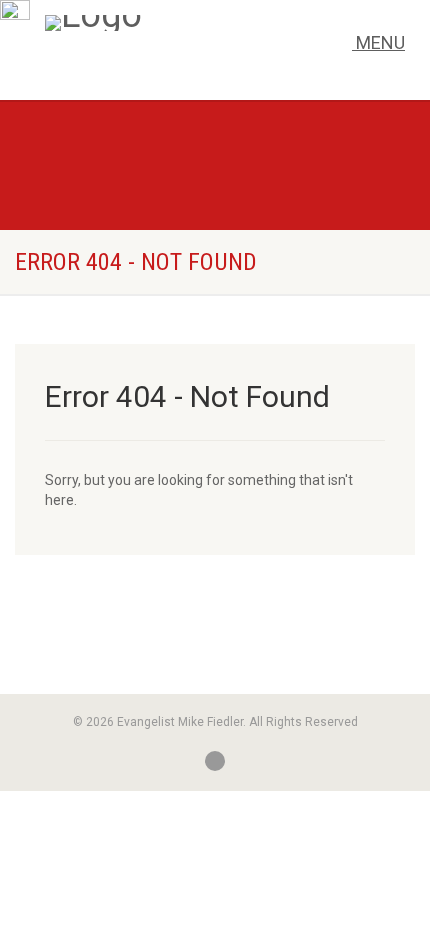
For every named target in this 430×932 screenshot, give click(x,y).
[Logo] (173, 23)
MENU (378, 42)
